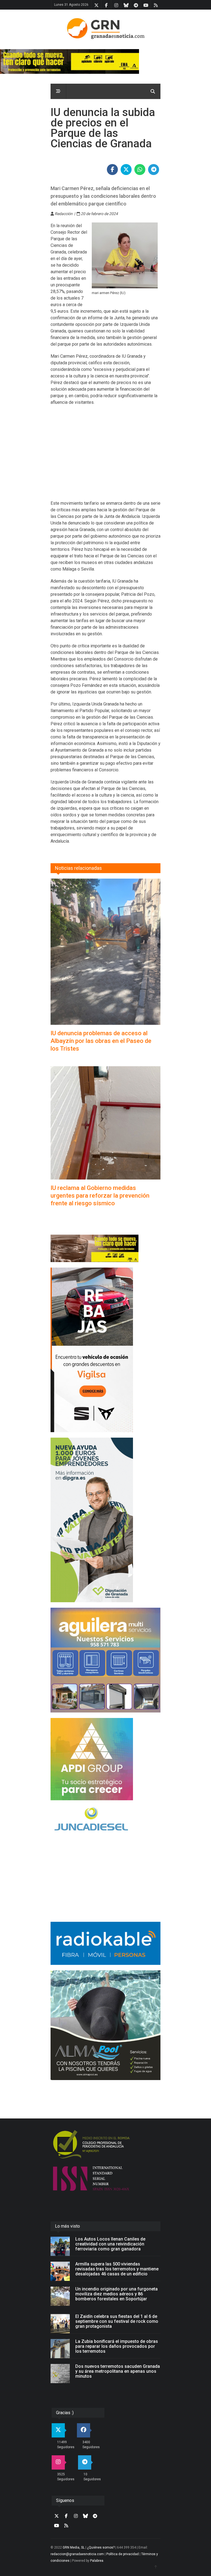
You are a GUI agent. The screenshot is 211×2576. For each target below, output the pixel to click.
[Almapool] (105, 2025)
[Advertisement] (105, 456)
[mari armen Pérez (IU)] (125, 255)
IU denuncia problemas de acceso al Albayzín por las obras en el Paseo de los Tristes (101, 1041)
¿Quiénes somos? (101, 2547)
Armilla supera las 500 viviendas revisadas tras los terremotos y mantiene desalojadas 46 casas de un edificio (117, 2269)
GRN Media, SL (74, 2547)
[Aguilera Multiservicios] (105, 1660)
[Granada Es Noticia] (105, 29)
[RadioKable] (105, 1943)
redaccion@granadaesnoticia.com (77, 2554)
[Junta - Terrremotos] (105, 1248)
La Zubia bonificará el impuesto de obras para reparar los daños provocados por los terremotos (117, 2346)
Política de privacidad (123, 2554)
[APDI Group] (105, 1759)
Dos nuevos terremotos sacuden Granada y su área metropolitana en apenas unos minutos (118, 2371)
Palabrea (97, 2561)
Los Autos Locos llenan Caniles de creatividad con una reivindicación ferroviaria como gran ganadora (110, 2244)
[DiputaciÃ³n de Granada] (105, 1520)
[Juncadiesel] (105, 1820)
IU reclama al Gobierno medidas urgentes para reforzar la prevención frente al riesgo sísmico (100, 1196)
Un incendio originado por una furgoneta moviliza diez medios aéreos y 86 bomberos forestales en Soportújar (116, 2294)
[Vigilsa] (105, 1350)
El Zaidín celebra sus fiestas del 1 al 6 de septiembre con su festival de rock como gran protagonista (117, 2321)
